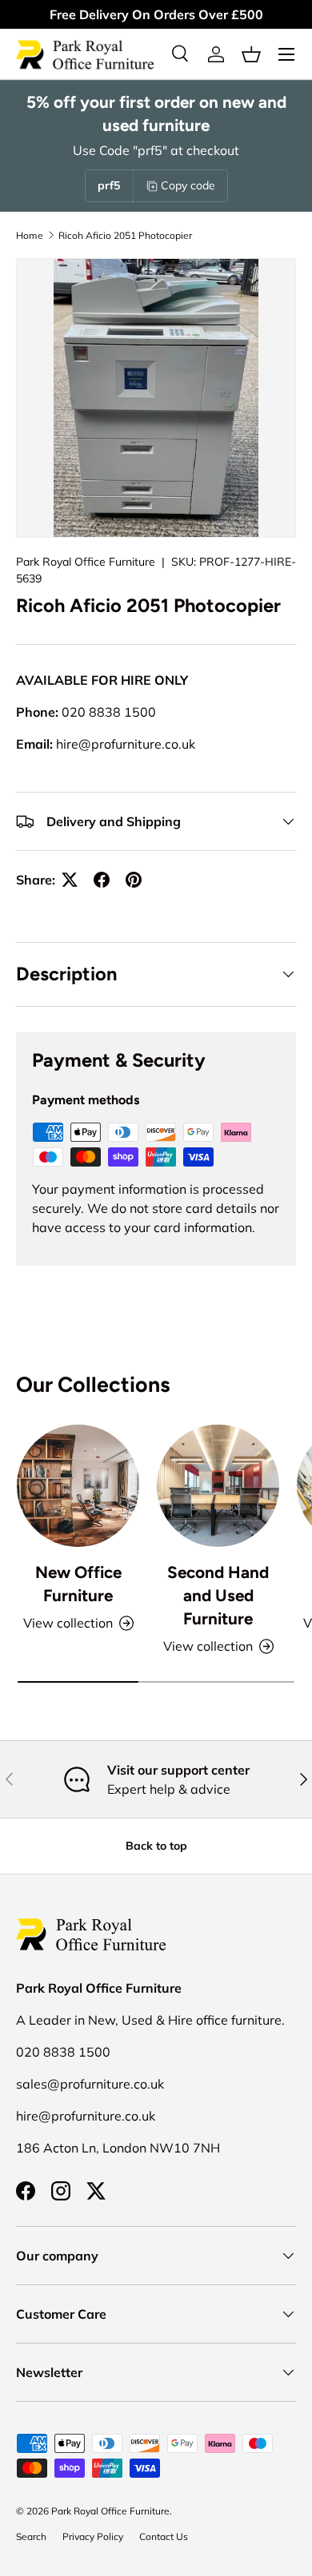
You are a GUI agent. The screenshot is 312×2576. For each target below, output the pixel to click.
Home (30, 235)
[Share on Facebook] (102, 880)
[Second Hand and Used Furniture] (218, 1486)
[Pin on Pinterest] (134, 880)
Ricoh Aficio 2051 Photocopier (125, 235)
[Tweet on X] (70, 880)
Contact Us (164, 2536)
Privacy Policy (93, 2536)
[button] (251, 54)
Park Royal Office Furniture (86, 562)
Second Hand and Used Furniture (218, 1595)
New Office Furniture (78, 1584)
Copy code (188, 185)
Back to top (156, 1846)
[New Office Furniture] (78, 1486)
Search (31, 2536)
